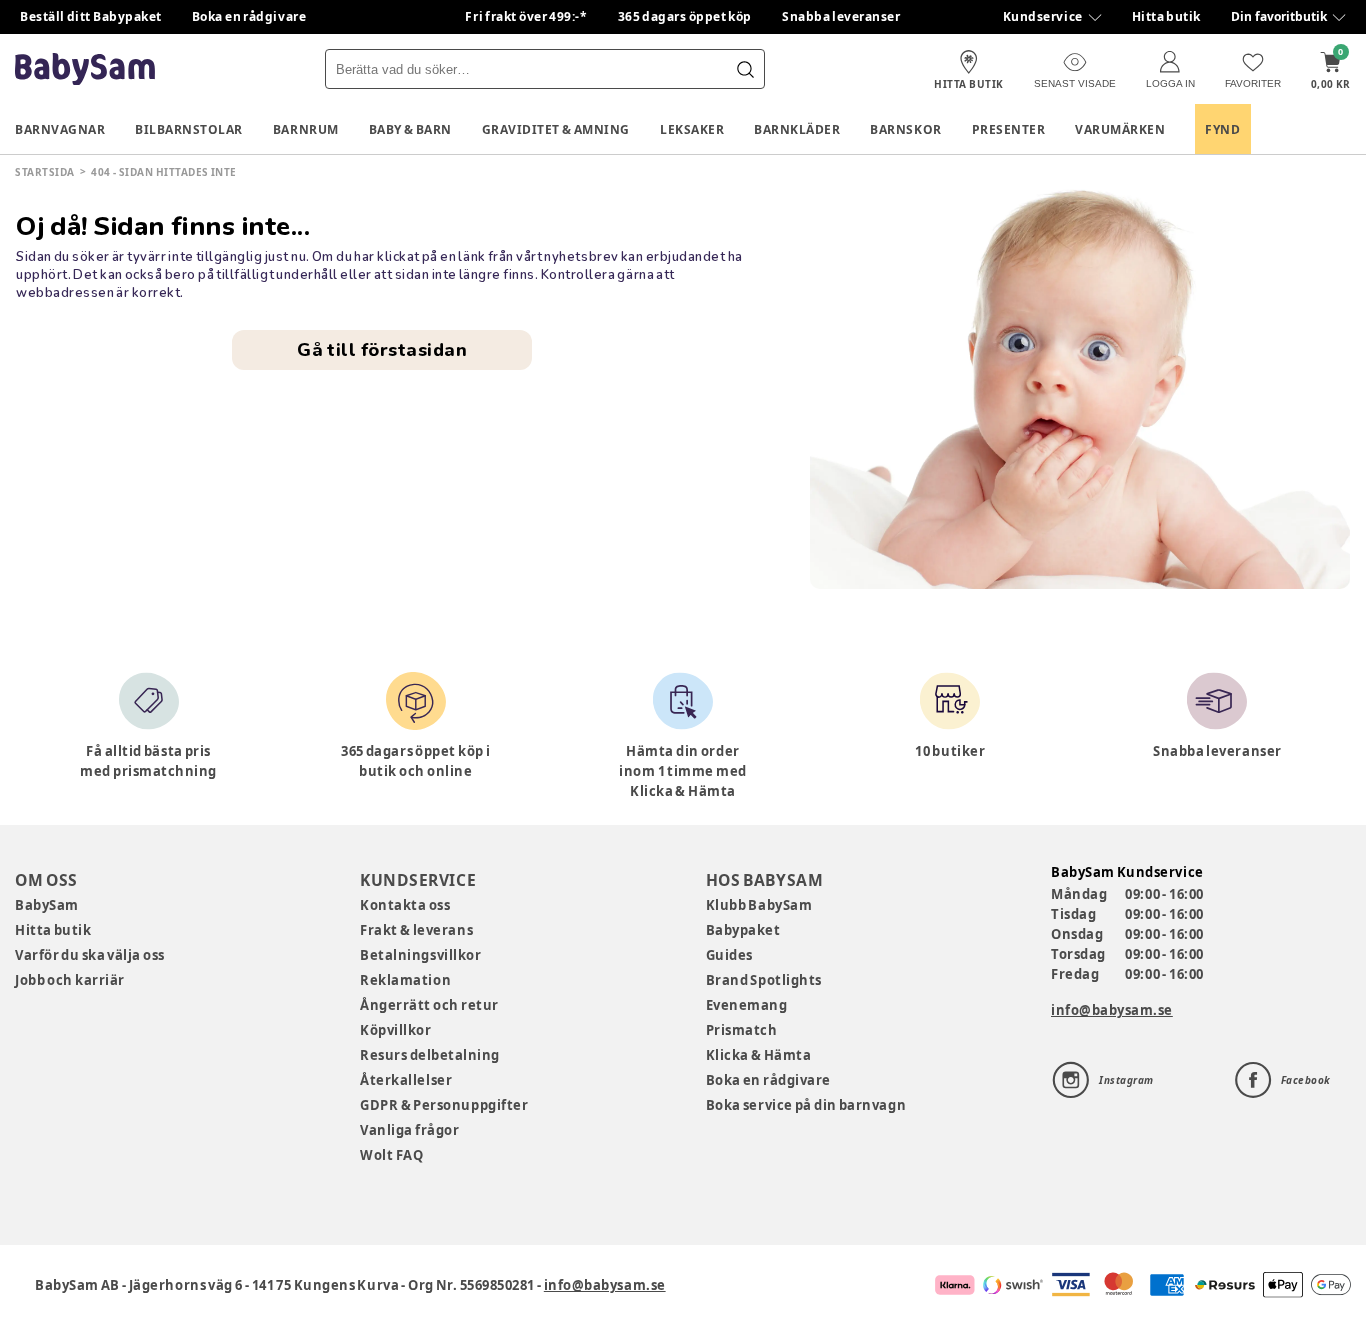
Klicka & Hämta (759, 1055)
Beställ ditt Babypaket (91, 16)
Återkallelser (406, 1080)
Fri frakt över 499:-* (526, 16)
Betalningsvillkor (420, 955)
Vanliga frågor (409, 1130)
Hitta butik (1166, 16)
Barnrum (306, 129)
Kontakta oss (405, 905)
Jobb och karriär (70, 980)
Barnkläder (797, 129)
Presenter (1009, 129)
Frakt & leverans (416, 930)
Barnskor (905, 129)
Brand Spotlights (764, 980)
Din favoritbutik (1279, 16)
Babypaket (743, 930)
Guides (729, 955)
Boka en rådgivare (249, 16)
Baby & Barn (410, 129)
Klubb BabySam (759, 905)
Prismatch (742, 1030)
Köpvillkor (395, 1030)
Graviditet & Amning (556, 129)
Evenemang (747, 1005)
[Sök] (745, 69)
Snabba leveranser (841, 16)
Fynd (1222, 129)
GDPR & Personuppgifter (444, 1105)
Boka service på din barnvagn (806, 1105)
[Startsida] (85, 69)
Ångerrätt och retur (429, 1005)
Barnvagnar (60, 129)
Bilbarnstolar (189, 129)
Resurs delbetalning (430, 1055)
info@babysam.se (1112, 1010)
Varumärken (1120, 129)
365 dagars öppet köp (685, 16)
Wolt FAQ (391, 1155)
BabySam (47, 905)
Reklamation (405, 980)
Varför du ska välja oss (90, 955)
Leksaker (692, 129)
